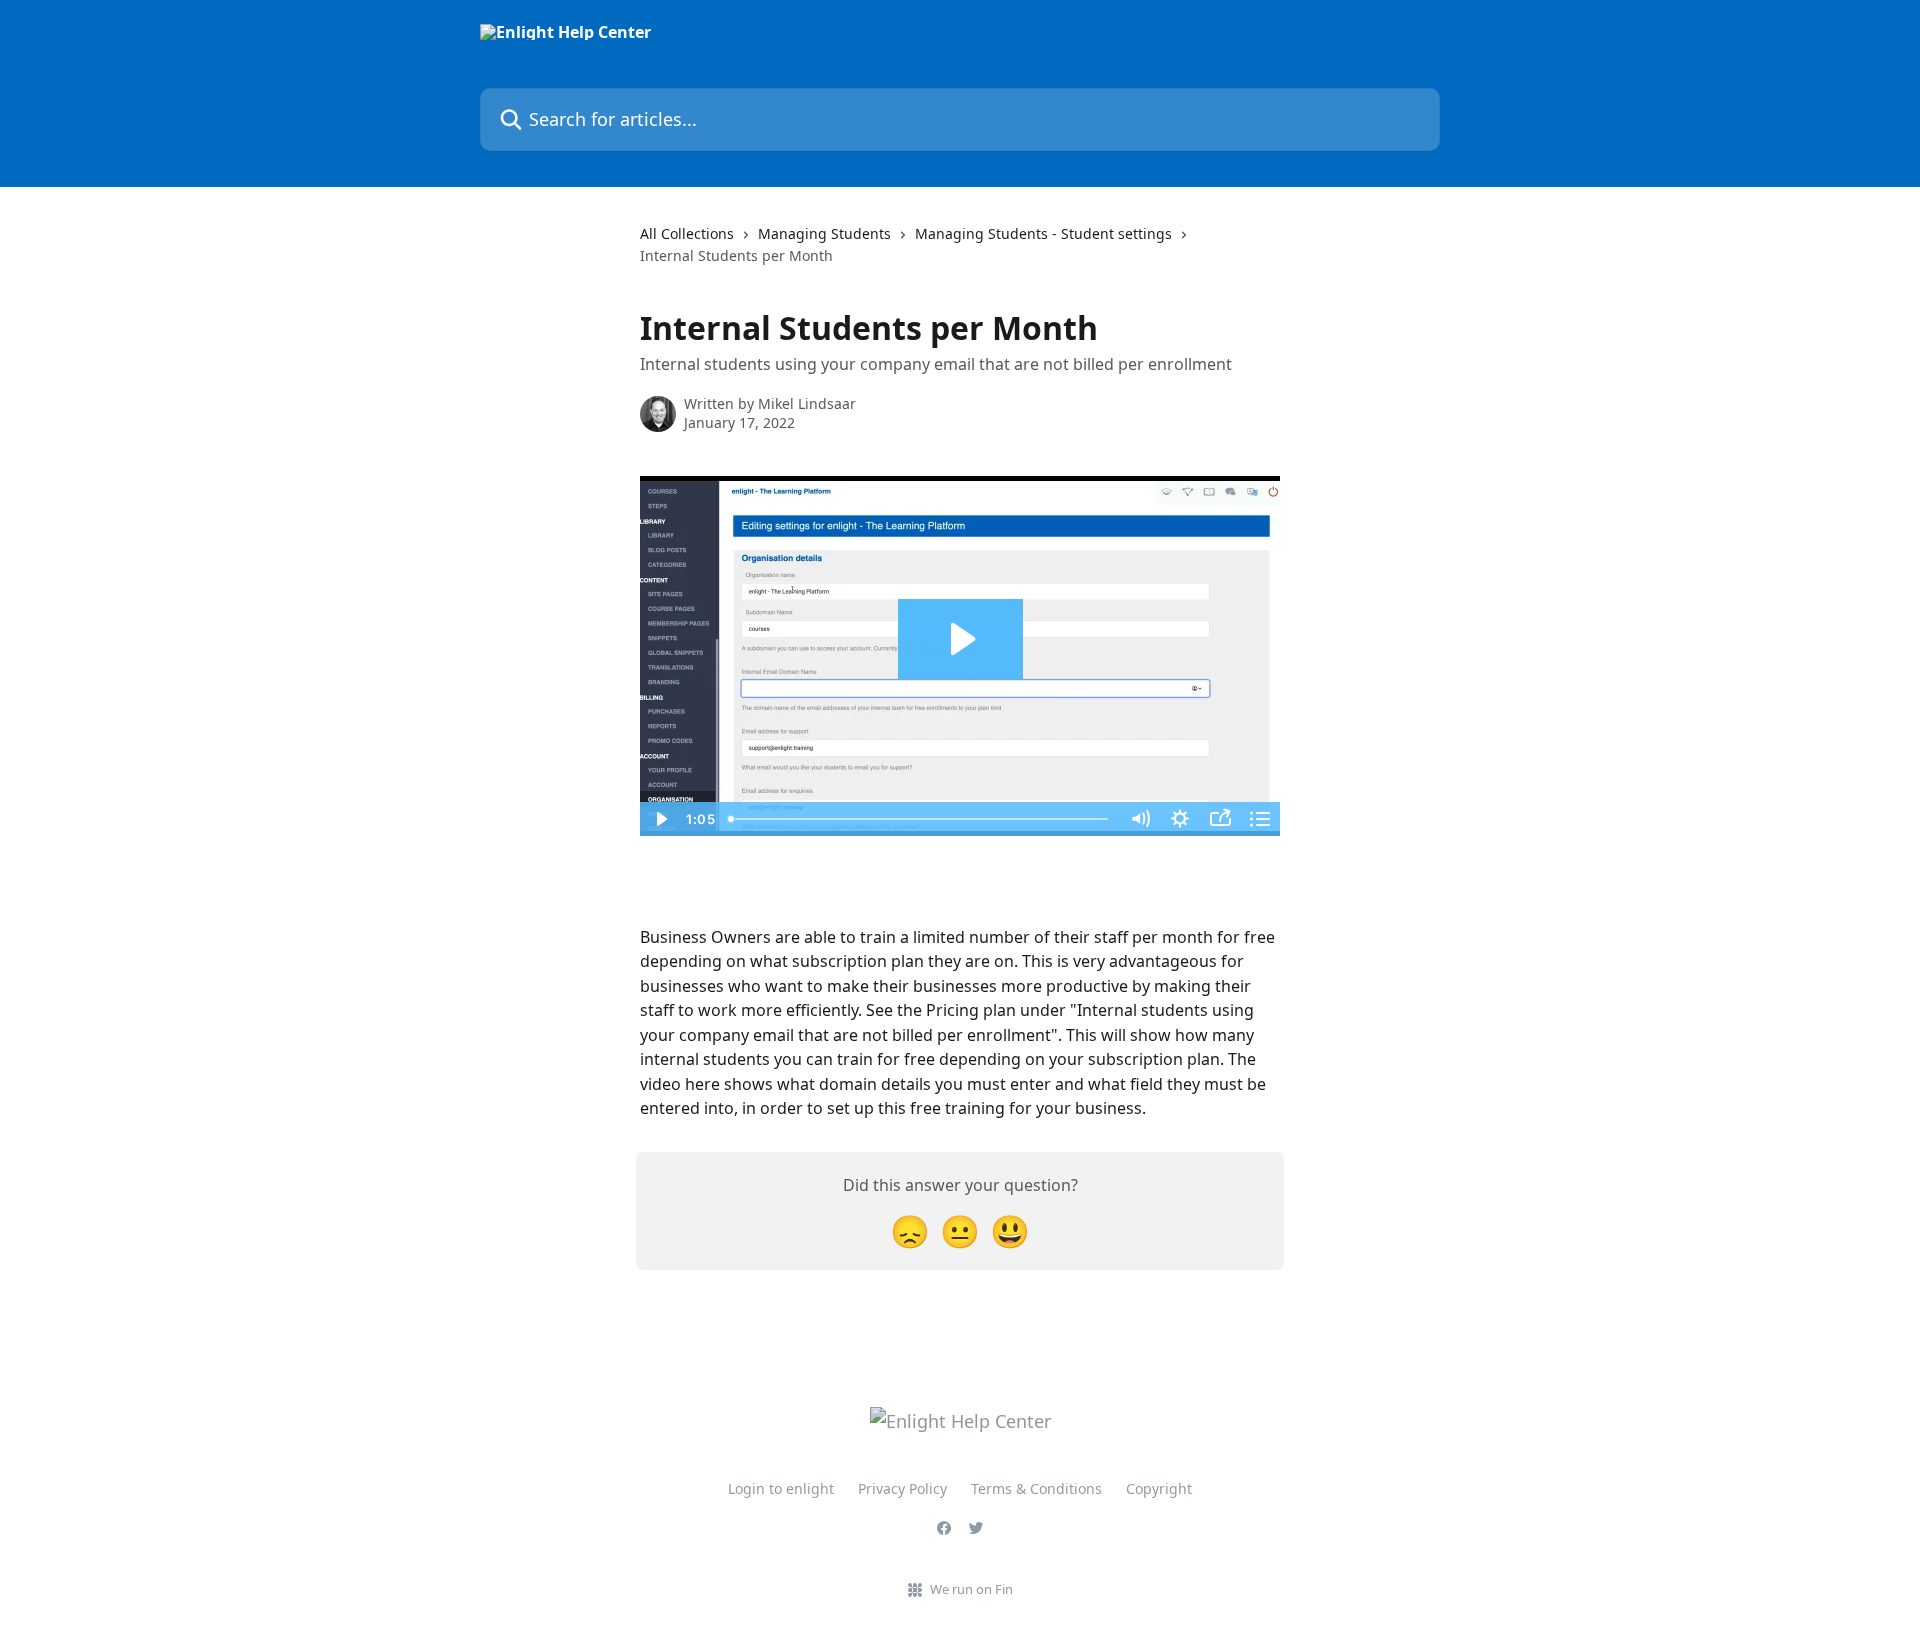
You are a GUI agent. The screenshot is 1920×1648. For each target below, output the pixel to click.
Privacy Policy (902, 1488)
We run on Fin (971, 1589)
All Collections (687, 233)
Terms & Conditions (1036, 1488)
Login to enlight (781, 1488)
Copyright (1159, 1488)
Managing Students (824, 233)
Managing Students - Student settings (1043, 233)
